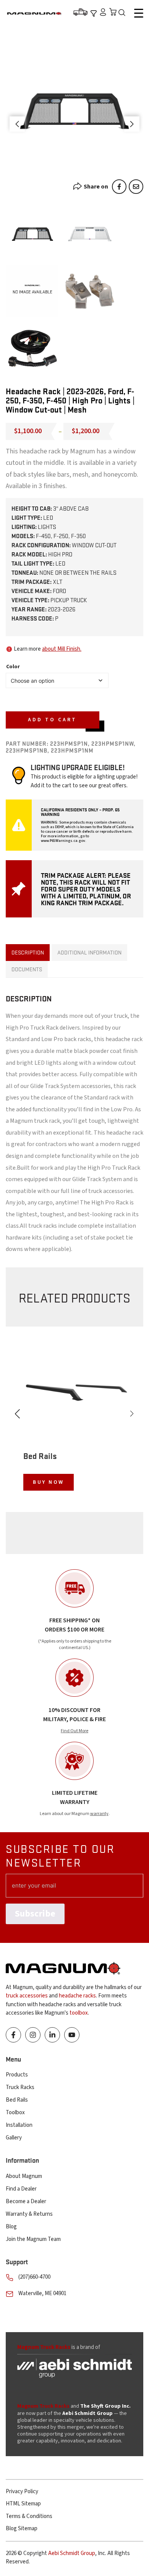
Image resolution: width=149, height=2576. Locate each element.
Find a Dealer (21, 2189)
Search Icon (124, 13)
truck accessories (27, 1996)
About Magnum (24, 2176)
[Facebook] (119, 187)
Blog (11, 2227)
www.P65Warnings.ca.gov (63, 841)
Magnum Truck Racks (43, 2406)
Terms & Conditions (29, 2516)
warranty (99, 1814)
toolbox (79, 2013)
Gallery (14, 2138)
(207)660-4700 (34, 2277)
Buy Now (49, 1482)
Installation (19, 2125)
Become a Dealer (26, 2201)
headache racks (77, 1996)
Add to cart (52, 720)
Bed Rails (17, 2100)
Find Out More (74, 1731)
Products (17, 2075)
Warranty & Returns (29, 2214)
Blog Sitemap (22, 2528)
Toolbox (15, 2113)
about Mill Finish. (62, 649)
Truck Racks (20, 2087)
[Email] (136, 187)
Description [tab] (28, 952)
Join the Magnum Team (33, 2239)
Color (13, 667)
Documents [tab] (27, 969)
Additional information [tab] (89, 952)
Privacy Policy (22, 2491)
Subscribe (35, 1914)
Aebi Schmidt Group (72, 2553)
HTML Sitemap (23, 2504)
